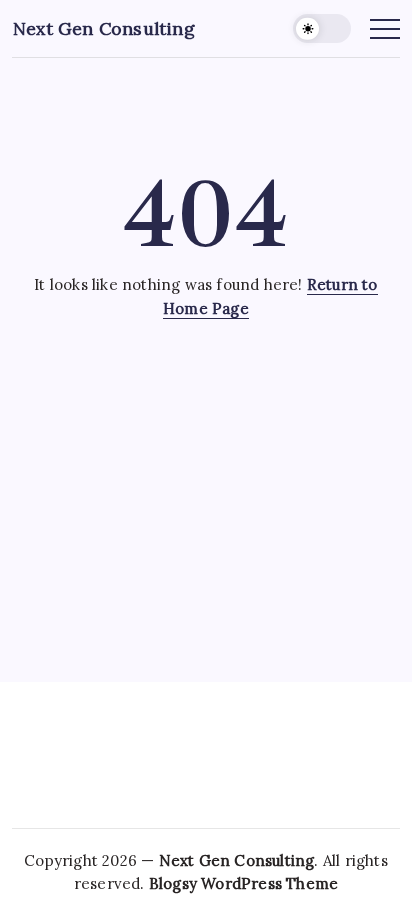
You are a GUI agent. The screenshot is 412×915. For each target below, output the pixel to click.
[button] (322, 28)
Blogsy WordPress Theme (243, 883)
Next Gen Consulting (104, 28)
